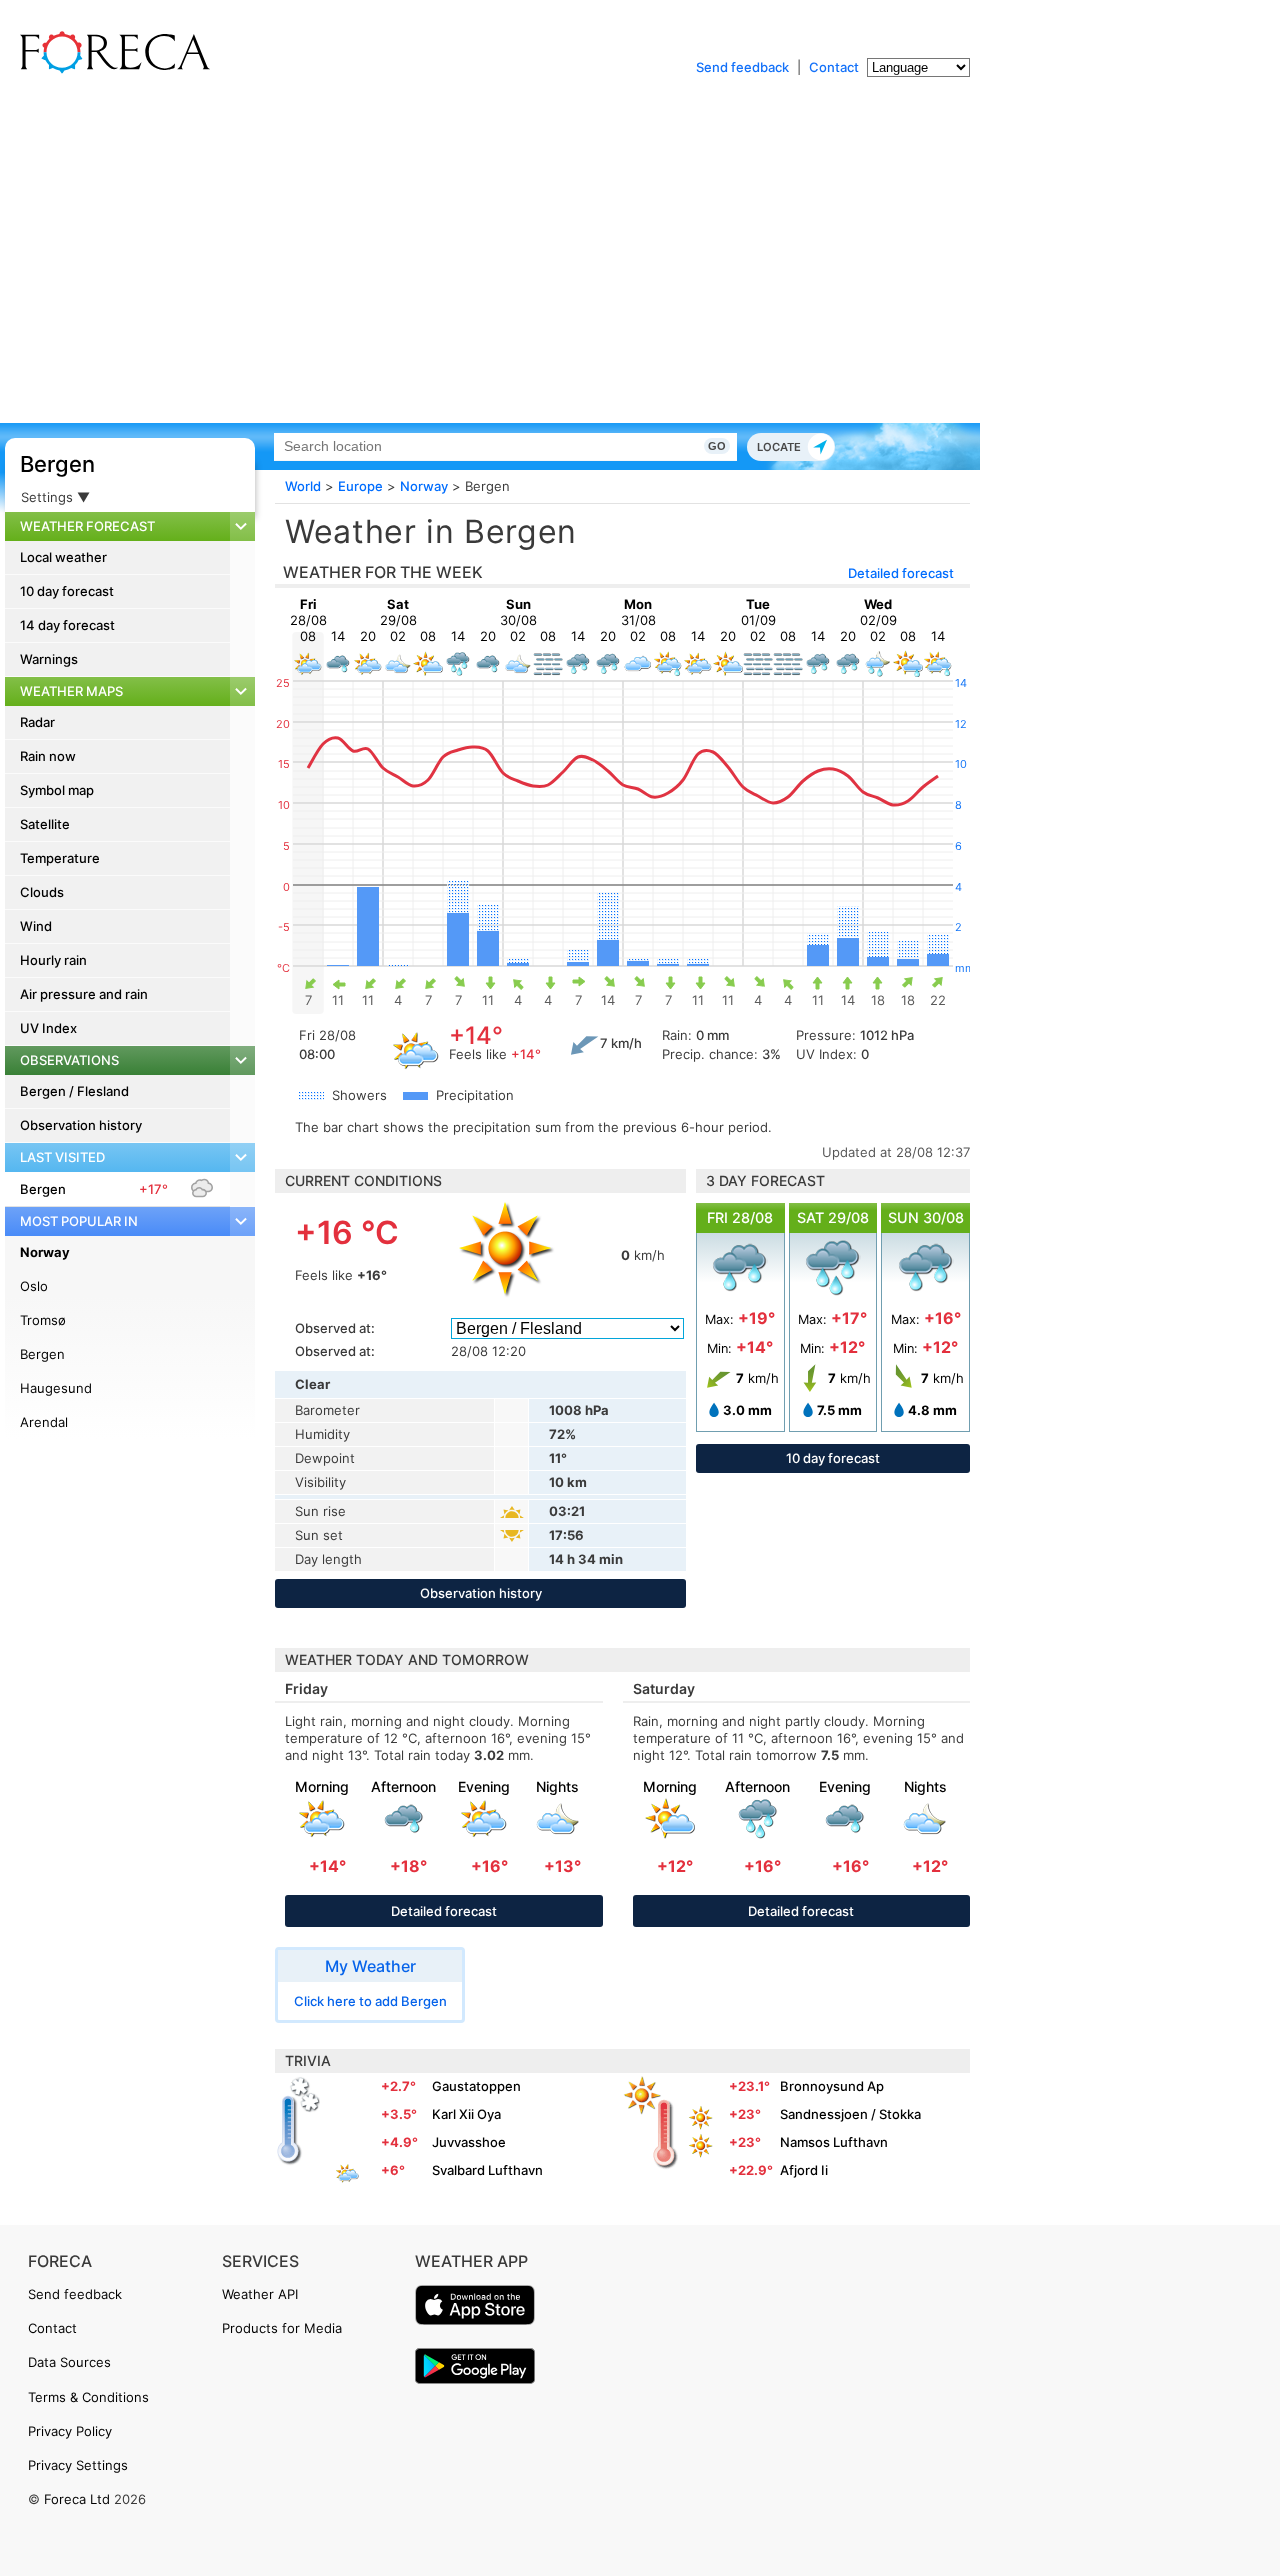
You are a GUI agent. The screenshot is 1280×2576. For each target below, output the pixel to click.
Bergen (57, 464)
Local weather (63, 557)
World (303, 486)
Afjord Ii (804, 2170)
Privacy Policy (70, 2431)
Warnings (49, 659)
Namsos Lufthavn (834, 2142)
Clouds (42, 892)
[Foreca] (110, 70)
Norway (45, 1252)
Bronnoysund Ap (832, 2086)
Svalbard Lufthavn (487, 2170)
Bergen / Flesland (74, 1091)
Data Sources (69, 2362)
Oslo (34, 1286)
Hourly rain (53, 960)
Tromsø (43, 1320)
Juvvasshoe (469, 2142)
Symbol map (57, 790)
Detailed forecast (901, 573)
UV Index (48, 1028)
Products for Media (282, 2328)
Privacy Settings (78, 2465)
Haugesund (56, 1388)
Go (717, 446)
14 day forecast (67, 625)
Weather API (260, 2294)
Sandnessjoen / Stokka (850, 2114)
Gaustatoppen (476, 2086)
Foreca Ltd (77, 2499)
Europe (360, 486)
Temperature (60, 858)
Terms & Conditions (88, 2397)
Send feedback (742, 67)
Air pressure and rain (84, 994)
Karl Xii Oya (466, 2114)
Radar (37, 722)
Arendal (44, 1422)
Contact (834, 67)
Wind (36, 926)
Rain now (48, 756)
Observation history (81, 1125)
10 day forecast (67, 591)
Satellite (45, 824)
